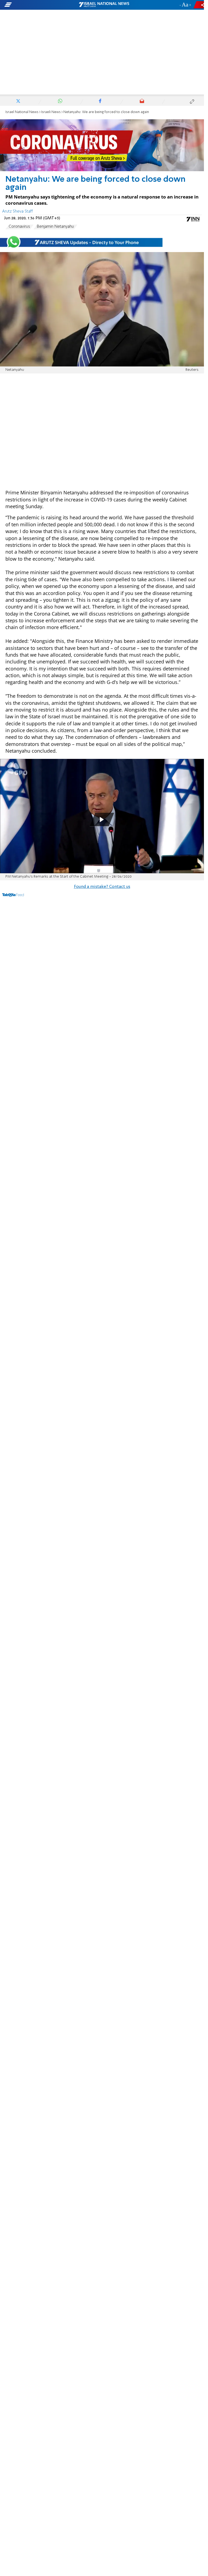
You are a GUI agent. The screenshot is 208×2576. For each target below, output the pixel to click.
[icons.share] (200, 5)
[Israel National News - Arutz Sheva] (104, 5)
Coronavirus (19, 227)
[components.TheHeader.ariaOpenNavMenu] (33, 5)
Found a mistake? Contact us (102, 887)
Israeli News (51, 112)
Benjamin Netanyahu (55, 227)
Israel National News (22, 112)
